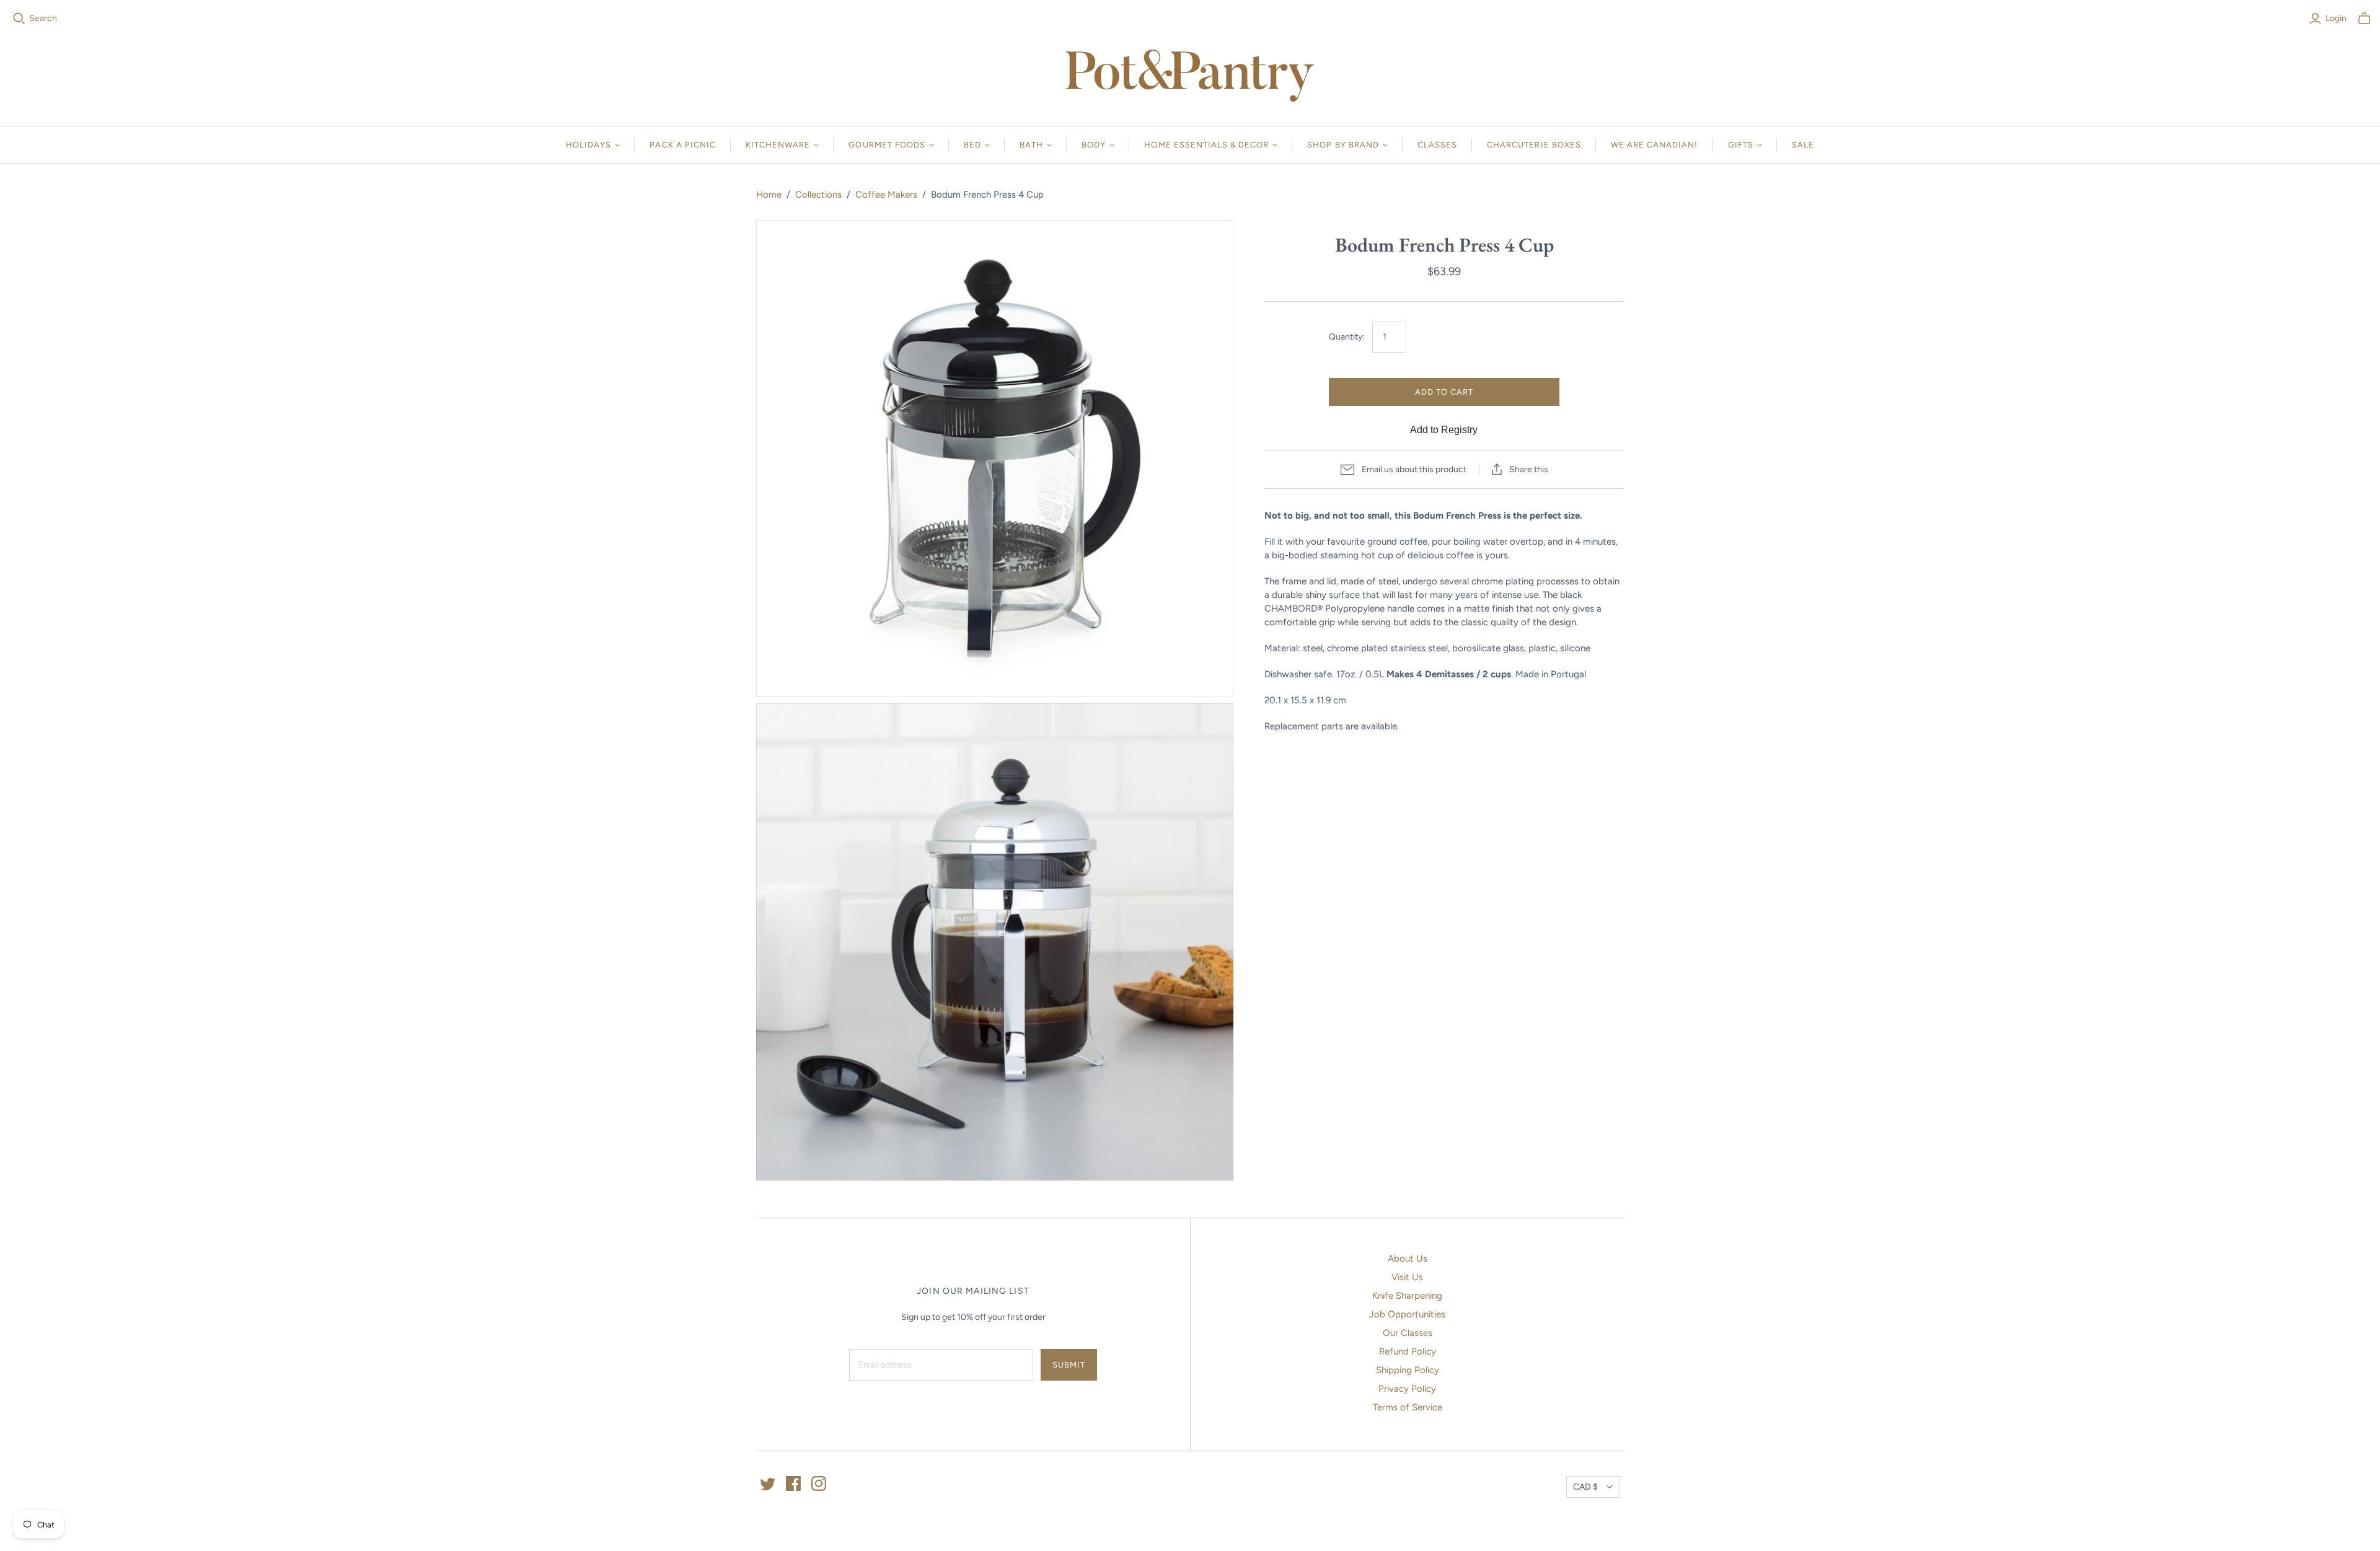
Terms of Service (1408, 1407)
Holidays (588, 145)
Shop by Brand (1343, 145)
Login (2336, 18)
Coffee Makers (886, 195)
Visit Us (1407, 1277)
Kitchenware (778, 145)
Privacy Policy (1407, 1389)
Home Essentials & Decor (1206, 145)
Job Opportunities (1407, 1314)
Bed (972, 145)
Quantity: (1347, 337)
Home (769, 195)
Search (43, 18)
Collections (818, 195)
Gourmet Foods (887, 145)
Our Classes (1408, 1333)
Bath (1031, 145)
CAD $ (1585, 1487)
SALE (1803, 145)
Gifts (1741, 145)
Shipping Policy (1408, 1370)
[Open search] (19, 19)
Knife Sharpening (1407, 1296)
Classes (1437, 145)
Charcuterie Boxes (1534, 145)
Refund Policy (1408, 1351)
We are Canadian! (1655, 145)
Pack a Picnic (683, 145)
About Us (1408, 1259)
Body (1094, 145)
